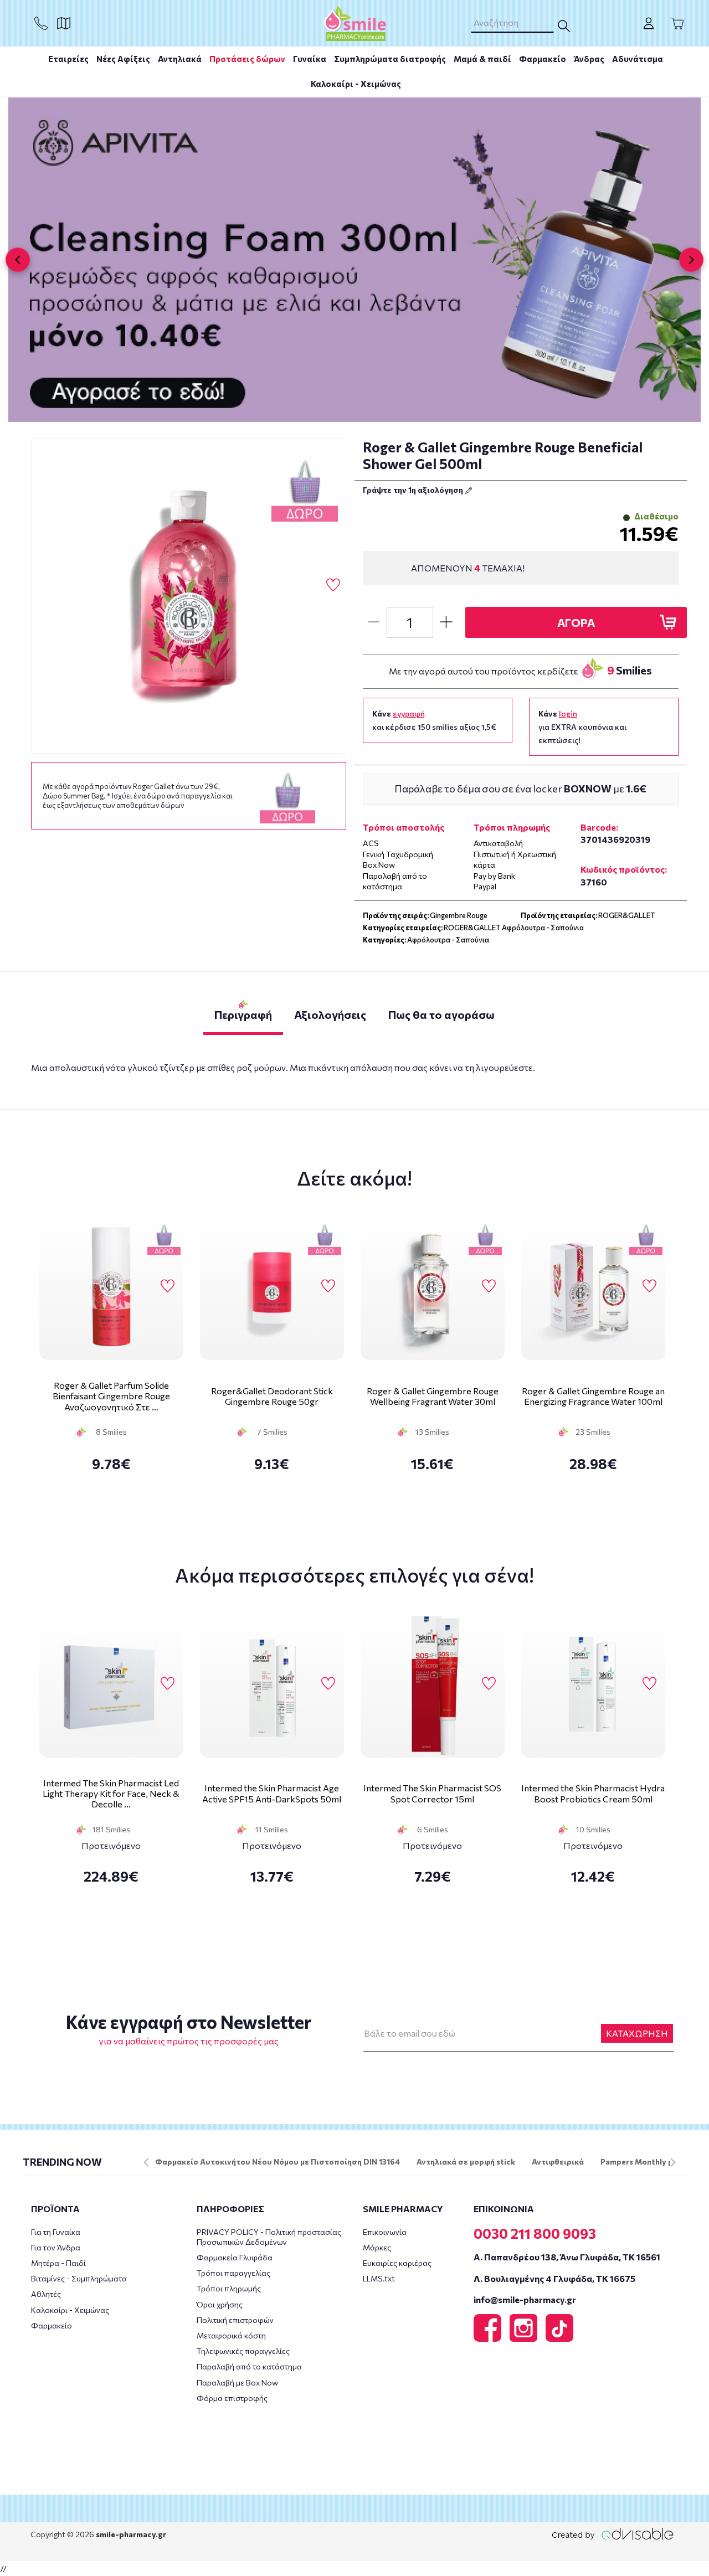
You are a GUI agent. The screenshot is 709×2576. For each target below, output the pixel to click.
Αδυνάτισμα (638, 59)
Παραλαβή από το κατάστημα (249, 2366)
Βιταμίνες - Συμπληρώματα (79, 2278)
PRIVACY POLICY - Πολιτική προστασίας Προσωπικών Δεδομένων (269, 2237)
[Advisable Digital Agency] (613, 2534)
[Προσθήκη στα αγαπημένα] (333, 585)
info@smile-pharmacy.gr (525, 2299)
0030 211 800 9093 (535, 2233)
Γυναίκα (310, 59)
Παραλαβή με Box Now (237, 2382)
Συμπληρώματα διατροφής (390, 59)
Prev (146, 2162)
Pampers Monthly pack (643, 2162)
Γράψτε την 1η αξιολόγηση (414, 490)
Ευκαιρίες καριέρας (397, 2263)
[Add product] (446, 622)
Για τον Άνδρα (56, 2247)
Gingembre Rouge (459, 915)
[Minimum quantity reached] (373, 622)
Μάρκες (377, 2247)
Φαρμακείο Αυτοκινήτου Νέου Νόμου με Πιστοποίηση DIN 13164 (278, 2162)
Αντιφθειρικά (558, 2162)
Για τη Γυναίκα (56, 2232)
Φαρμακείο (543, 59)
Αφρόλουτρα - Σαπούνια (448, 940)
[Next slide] (691, 260)
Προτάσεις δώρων (247, 59)
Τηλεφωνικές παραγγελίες (243, 2351)
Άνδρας (589, 59)
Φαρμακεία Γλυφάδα (235, 2257)
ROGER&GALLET (627, 915)
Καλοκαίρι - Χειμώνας (356, 84)
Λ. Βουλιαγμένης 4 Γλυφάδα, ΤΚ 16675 (554, 2278)
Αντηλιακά (180, 59)
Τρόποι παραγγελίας (233, 2273)
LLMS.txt (379, 2278)
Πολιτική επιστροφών (235, 2320)
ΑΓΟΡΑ (576, 622)
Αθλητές (46, 2294)
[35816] (189, 596)
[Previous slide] (18, 260)
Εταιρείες (68, 59)
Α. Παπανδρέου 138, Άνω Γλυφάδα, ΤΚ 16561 (567, 2257)
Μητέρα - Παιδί (58, 2263)
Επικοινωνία (385, 2232)
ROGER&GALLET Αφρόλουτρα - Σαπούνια (514, 928)
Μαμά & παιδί (482, 59)
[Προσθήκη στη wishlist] (168, 1286)
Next (673, 2162)
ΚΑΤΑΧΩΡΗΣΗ (637, 2033)
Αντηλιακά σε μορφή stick (466, 2162)
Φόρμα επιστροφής (232, 2398)
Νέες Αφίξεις (123, 59)
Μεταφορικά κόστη (231, 2335)
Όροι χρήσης (220, 2304)
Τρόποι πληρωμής (229, 2288)
